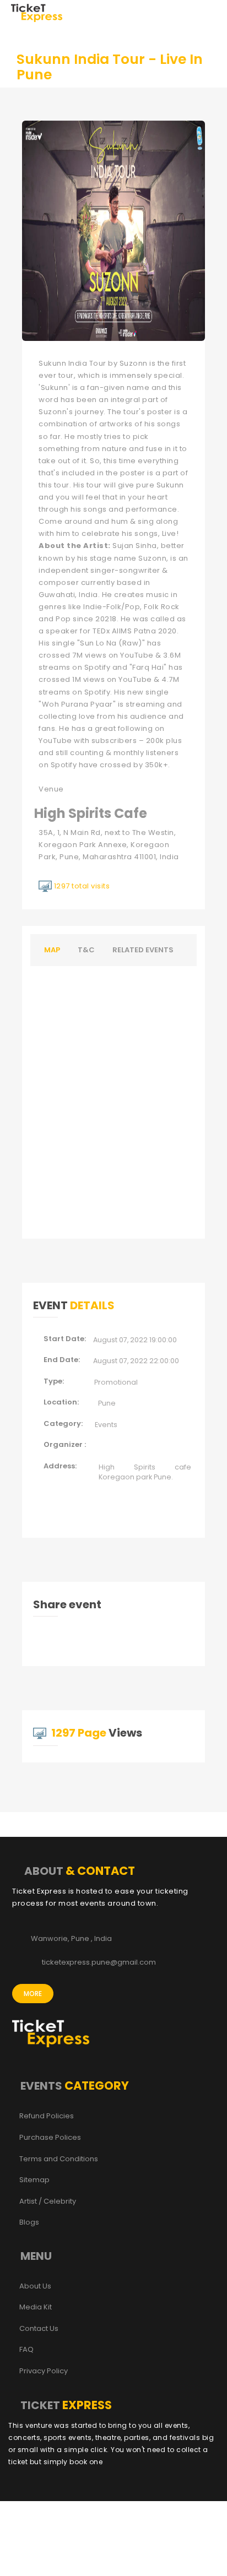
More (33, 1994)
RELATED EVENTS (143, 950)
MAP (52, 950)
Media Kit (36, 2307)
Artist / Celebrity (48, 2201)
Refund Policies (47, 2116)
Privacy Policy (44, 2371)
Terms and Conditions (59, 2159)
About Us (35, 2286)
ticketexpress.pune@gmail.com (99, 1962)
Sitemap (34, 2180)
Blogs (29, 2222)
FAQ (26, 2350)
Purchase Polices (50, 2138)
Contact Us (39, 2329)
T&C (86, 950)
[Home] (37, 12)
